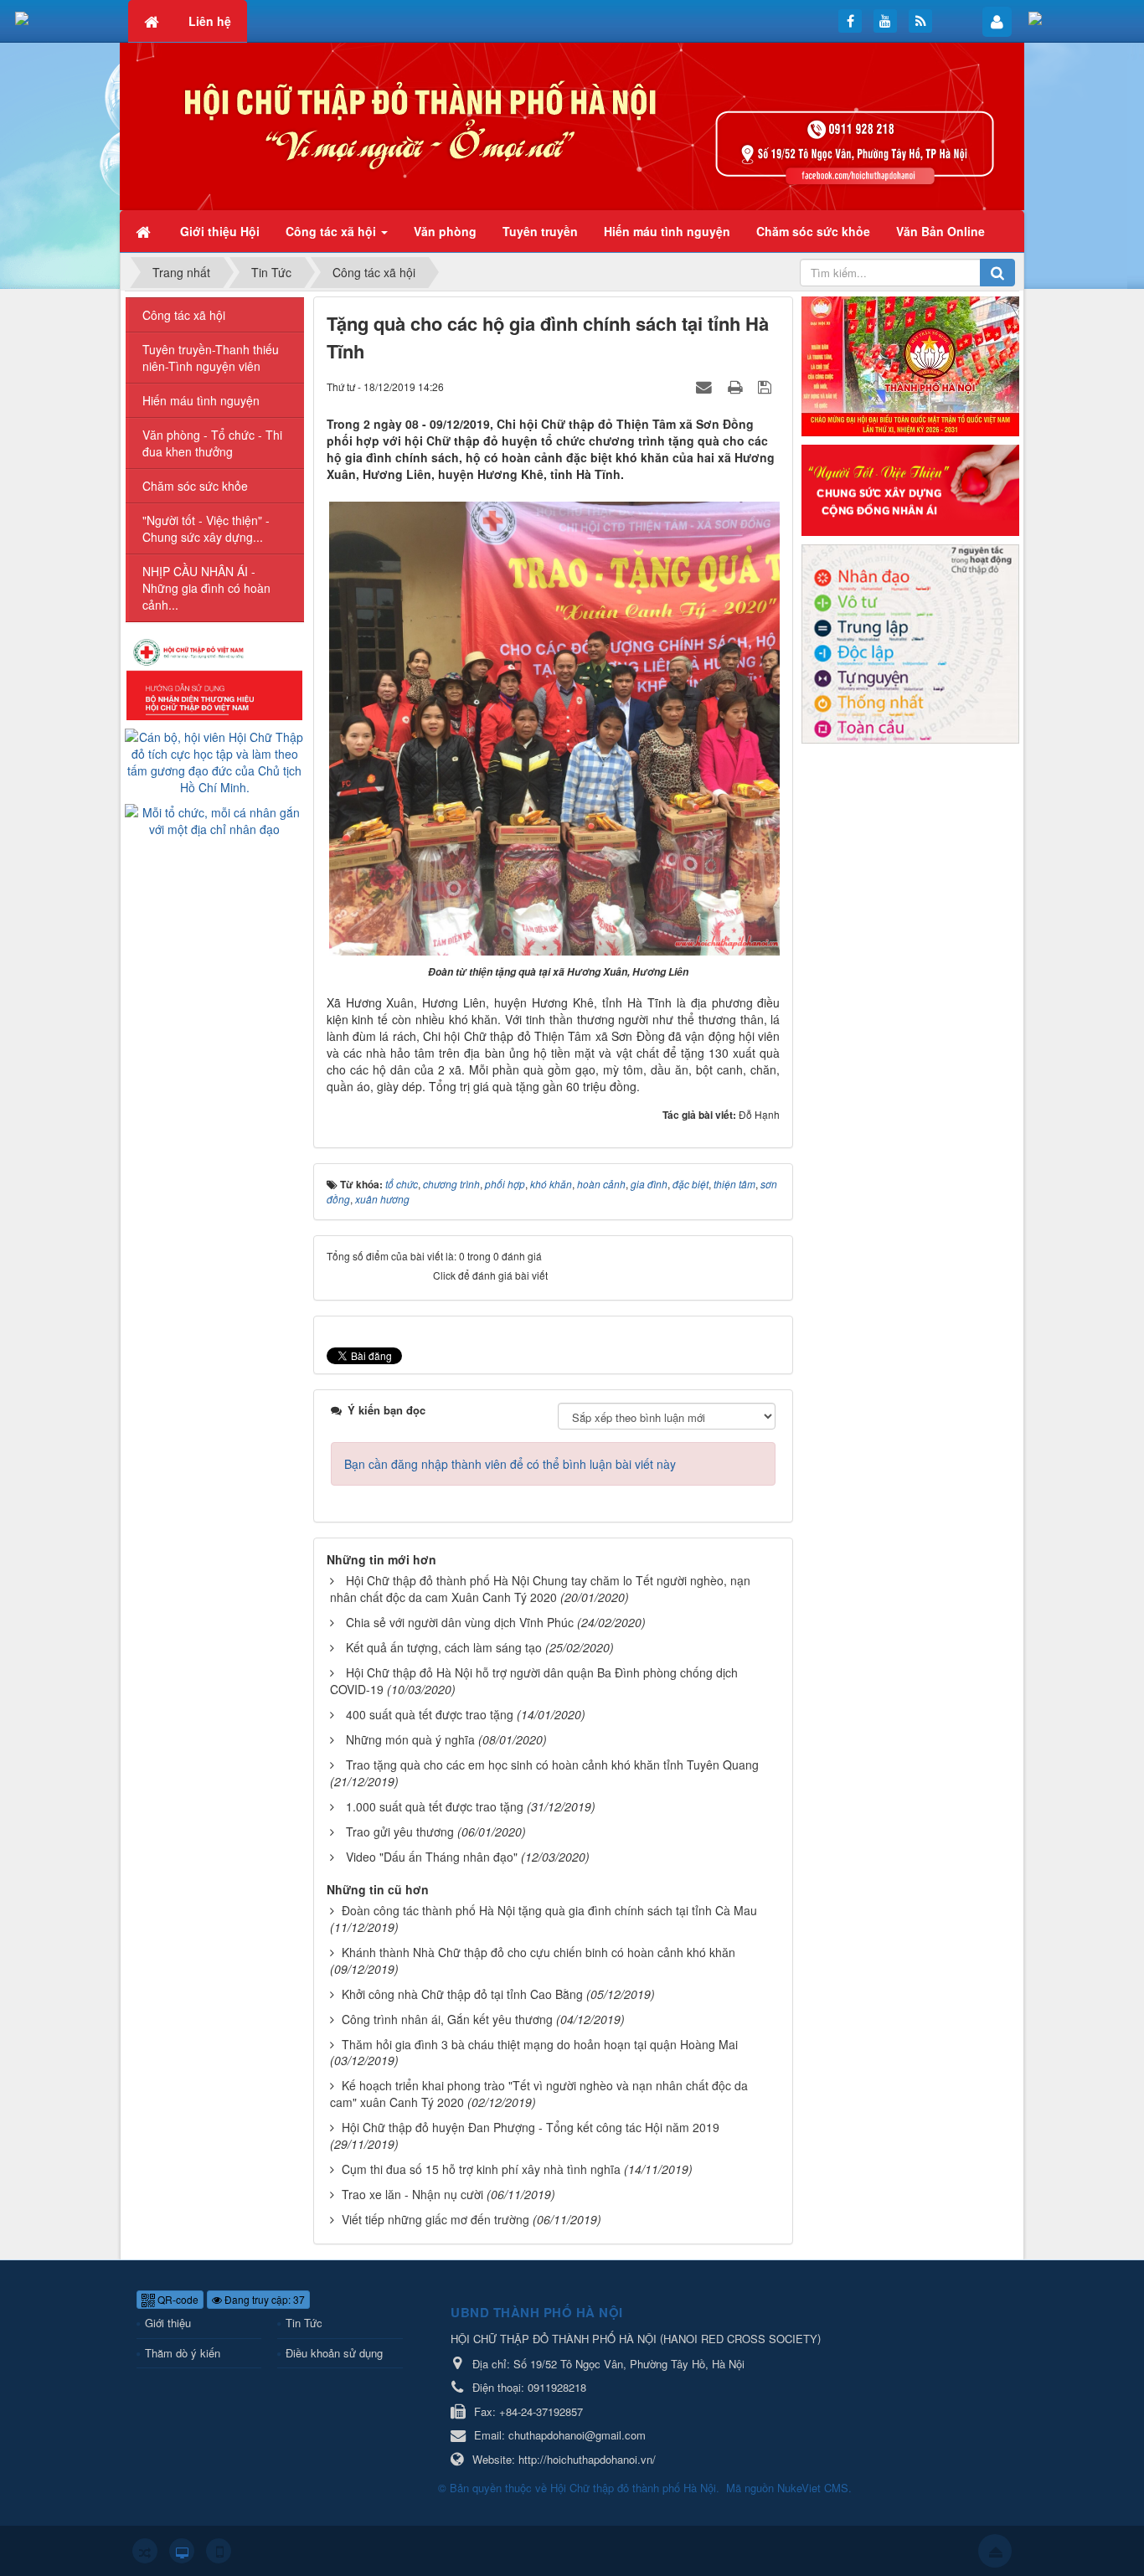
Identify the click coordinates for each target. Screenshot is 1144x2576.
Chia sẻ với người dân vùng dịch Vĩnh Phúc (460, 1622)
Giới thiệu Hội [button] (220, 231)
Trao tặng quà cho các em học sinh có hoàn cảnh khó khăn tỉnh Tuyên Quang (552, 1765)
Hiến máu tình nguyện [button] (667, 231)
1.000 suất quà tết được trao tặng (435, 1806)
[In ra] (737, 386)
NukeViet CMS (813, 2488)
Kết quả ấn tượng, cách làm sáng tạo (444, 1647)
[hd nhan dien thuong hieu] (214, 677)
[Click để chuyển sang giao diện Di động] (219, 2551)
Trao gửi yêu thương (400, 1832)
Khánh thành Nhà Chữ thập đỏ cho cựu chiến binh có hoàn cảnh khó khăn (539, 1952)
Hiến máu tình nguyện (201, 400)
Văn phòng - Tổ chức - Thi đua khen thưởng (212, 443)
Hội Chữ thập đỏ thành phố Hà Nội (633, 2488)
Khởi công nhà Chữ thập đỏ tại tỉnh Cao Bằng (462, 1994)
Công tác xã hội (184, 315)
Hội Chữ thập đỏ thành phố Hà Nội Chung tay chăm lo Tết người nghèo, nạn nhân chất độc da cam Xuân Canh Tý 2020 (540, 1589)
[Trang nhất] (145, 231)
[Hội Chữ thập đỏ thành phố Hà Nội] (572, 125)
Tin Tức (304, 2323)
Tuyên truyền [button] (540, 231)
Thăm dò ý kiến (183, 2353)
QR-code (177, 2299)
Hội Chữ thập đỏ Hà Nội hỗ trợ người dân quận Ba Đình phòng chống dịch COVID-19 (534, 1681)
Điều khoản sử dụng (334, 2353)
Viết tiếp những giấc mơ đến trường (435, 2219)
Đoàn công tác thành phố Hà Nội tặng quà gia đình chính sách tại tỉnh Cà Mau (549, 1910)
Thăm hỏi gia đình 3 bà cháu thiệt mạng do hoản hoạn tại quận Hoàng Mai (540, 2044)
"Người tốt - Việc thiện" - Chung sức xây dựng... (206, 528)
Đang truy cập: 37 (263, 2299)
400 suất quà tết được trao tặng (430, 1714)
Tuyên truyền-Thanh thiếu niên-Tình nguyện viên (211, 358)
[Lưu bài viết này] (767, 386)
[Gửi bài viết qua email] (706, 386)
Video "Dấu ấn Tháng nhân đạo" (432, 1857)
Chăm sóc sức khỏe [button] (813, 231)
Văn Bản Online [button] (940, 231)
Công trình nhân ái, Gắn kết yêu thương (447, 2019)
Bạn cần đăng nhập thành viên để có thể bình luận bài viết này (510, 1464)
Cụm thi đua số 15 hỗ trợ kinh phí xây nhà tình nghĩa (481, 2169)
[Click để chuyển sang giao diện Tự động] (145, 2551)
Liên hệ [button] (210, 21)
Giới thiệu (168, 2323)
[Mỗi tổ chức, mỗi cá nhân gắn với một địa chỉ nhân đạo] (215, 819)
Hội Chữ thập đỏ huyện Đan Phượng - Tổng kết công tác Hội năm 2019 (531, 2127)
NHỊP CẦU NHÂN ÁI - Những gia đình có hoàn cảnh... (206, 588)
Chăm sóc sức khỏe (195, 486)
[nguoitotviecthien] (910, 488)
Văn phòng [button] (445, 231)
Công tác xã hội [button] (332, 231)
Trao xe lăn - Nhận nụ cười (412, 2194)
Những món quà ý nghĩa (410, 1739)
